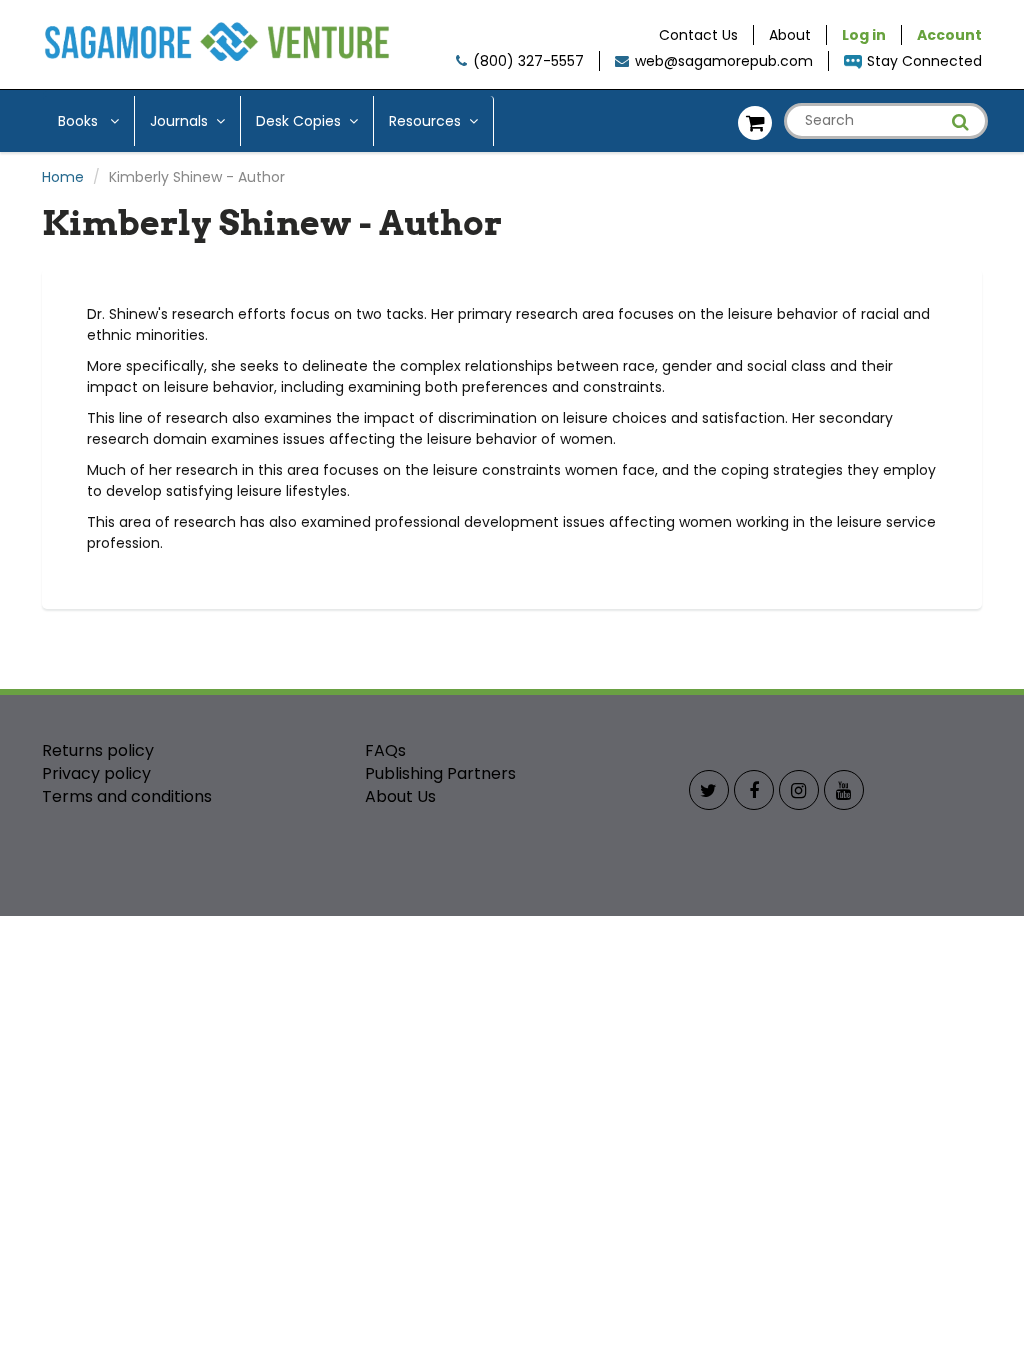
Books (80, 121)
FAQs (385, 750)
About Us (400, 796)
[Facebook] (754, 790)
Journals (179, 121)
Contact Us (698, 35)
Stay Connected (924, 61)
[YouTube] (844, 790)
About (790, 35)
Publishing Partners (440, 773)
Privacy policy (96, 773)
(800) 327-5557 (528, 61)
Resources (425, 121)
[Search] (960, 122)
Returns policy (98, 750)
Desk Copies (298, 121)
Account (949, 35)
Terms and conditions (127, 796)
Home (63, 177)
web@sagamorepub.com (724, 61)
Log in (864, 35)
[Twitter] (709, 790)
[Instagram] (799, 790)
